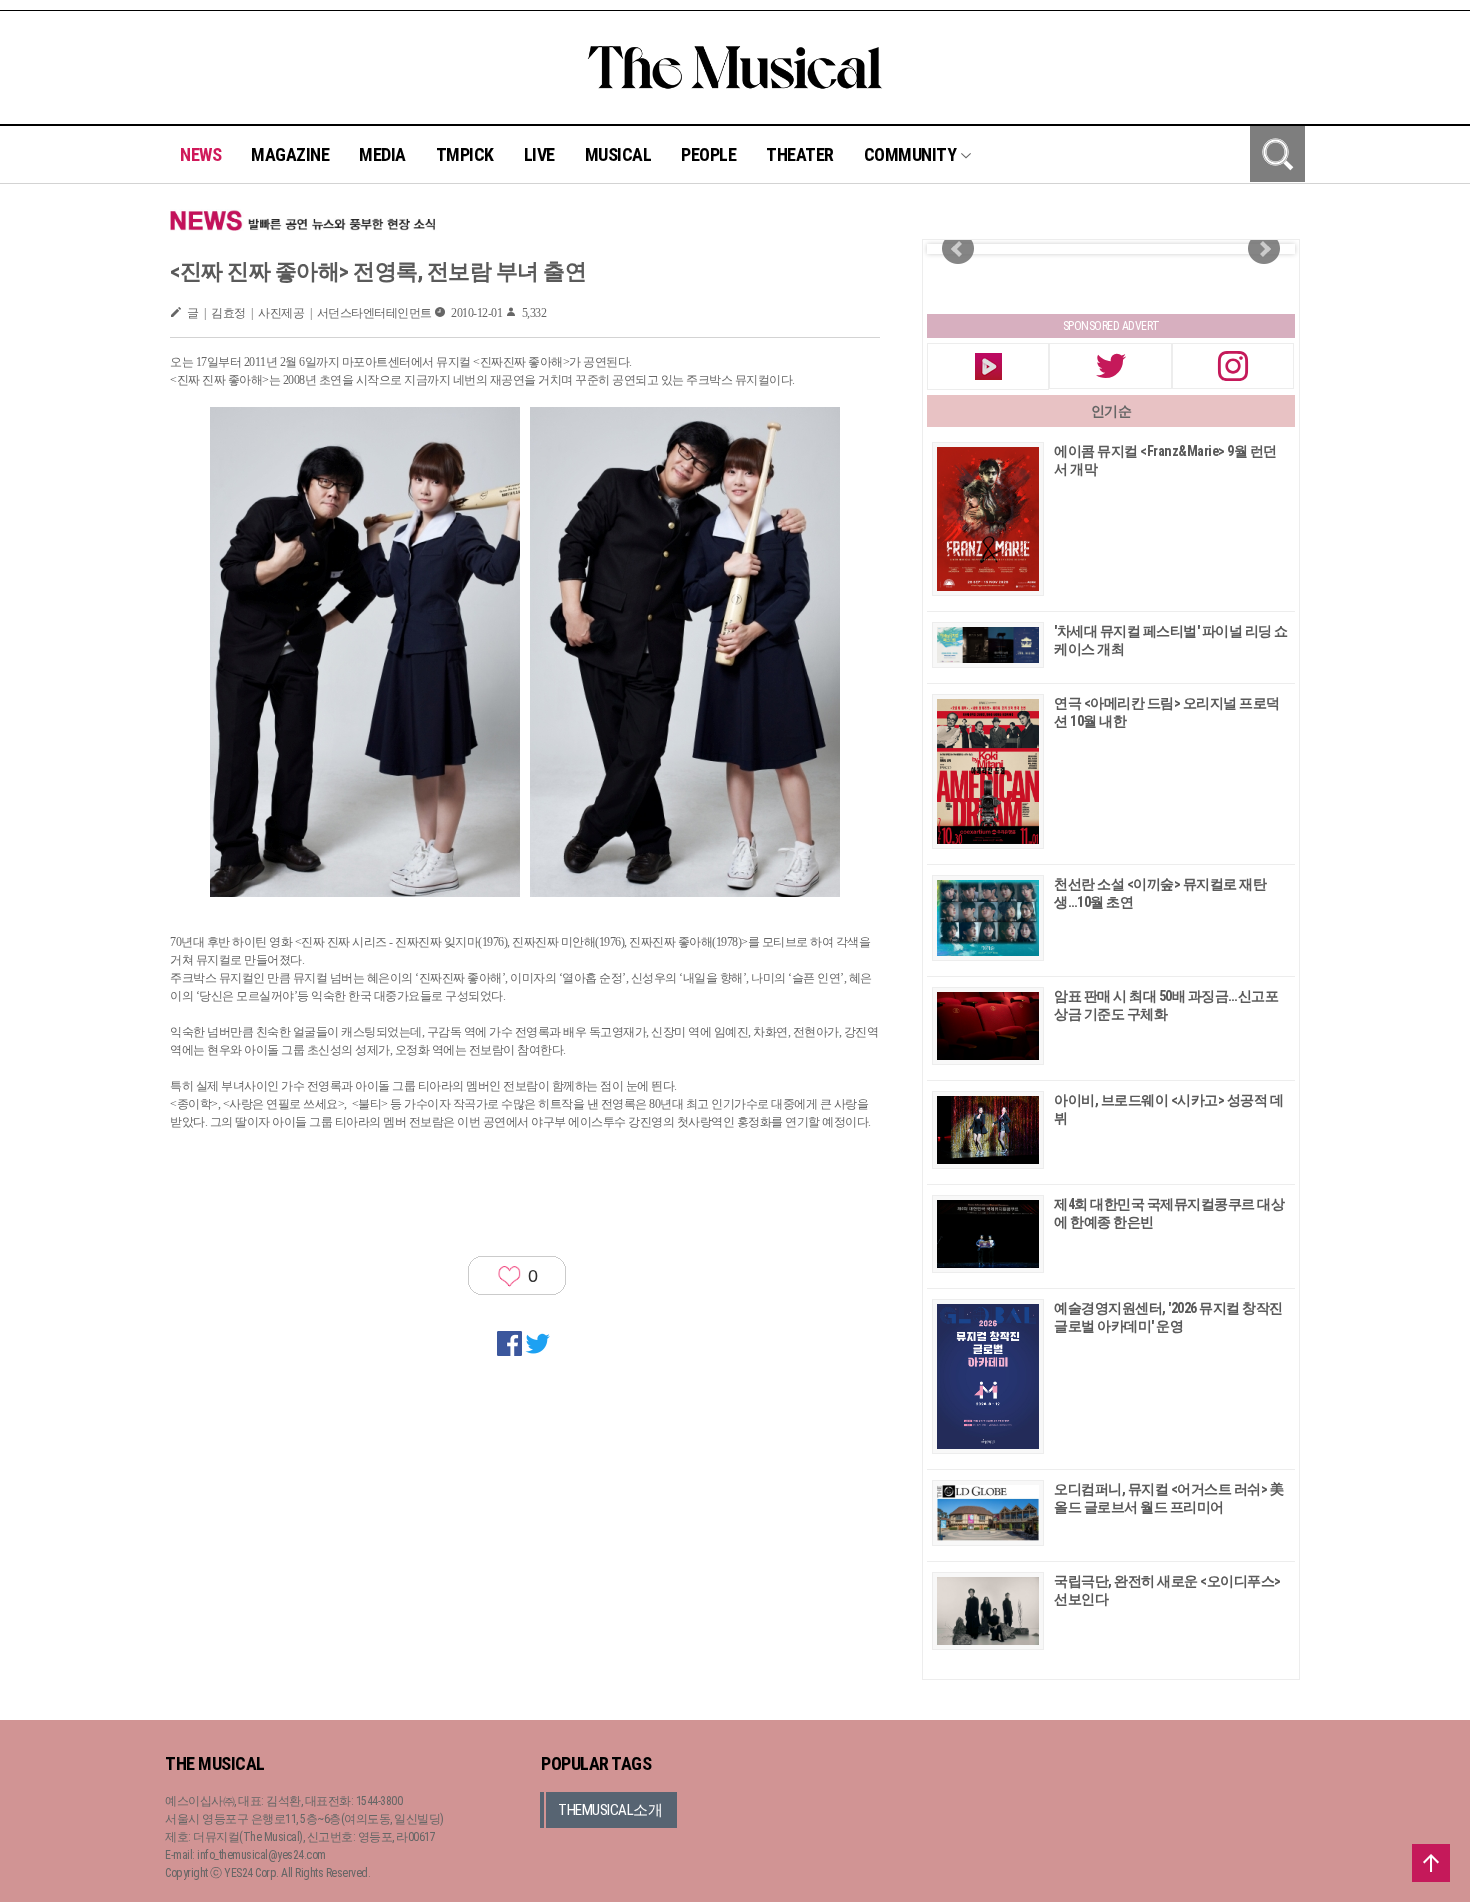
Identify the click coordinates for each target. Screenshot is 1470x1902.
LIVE (539, 154)
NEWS (200, 154)
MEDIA (382, 154)
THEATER (800, 154)
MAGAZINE (290, 154)
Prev (958, 249)
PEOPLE (708, 154)
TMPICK (465, 154)
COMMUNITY (912, 154)
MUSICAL (618, 154)
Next (1264, 249)
